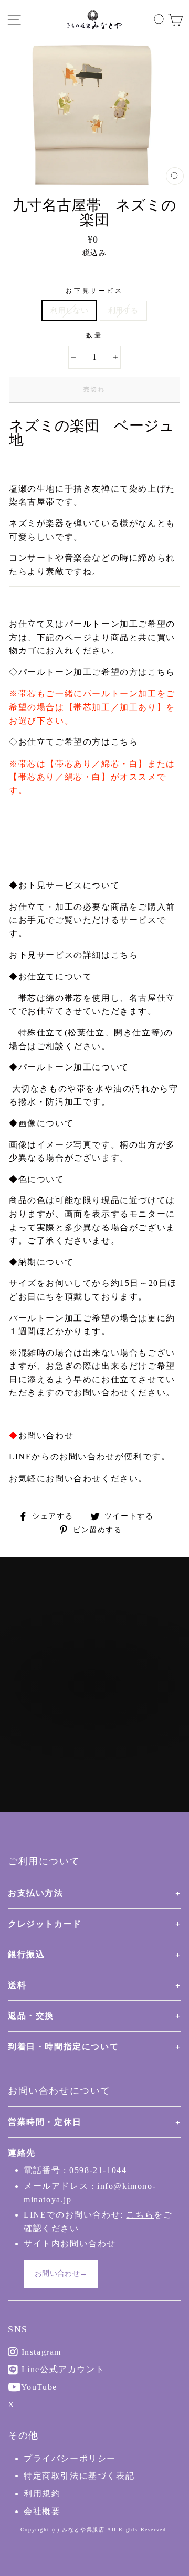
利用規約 (42, 2493)
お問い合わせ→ (61, 2273)
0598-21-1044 (98, 2170)
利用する (123, 310)
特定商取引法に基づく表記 (79, 2476)
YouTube (38, 2387)
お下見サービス (94, 291)
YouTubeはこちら (101, 1727)
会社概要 (42, 2511)
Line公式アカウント (61, 2369)
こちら (161, 672)
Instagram (40, 2352)
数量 (94, 335)
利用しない (69, 310)
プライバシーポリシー (70, 2458)
